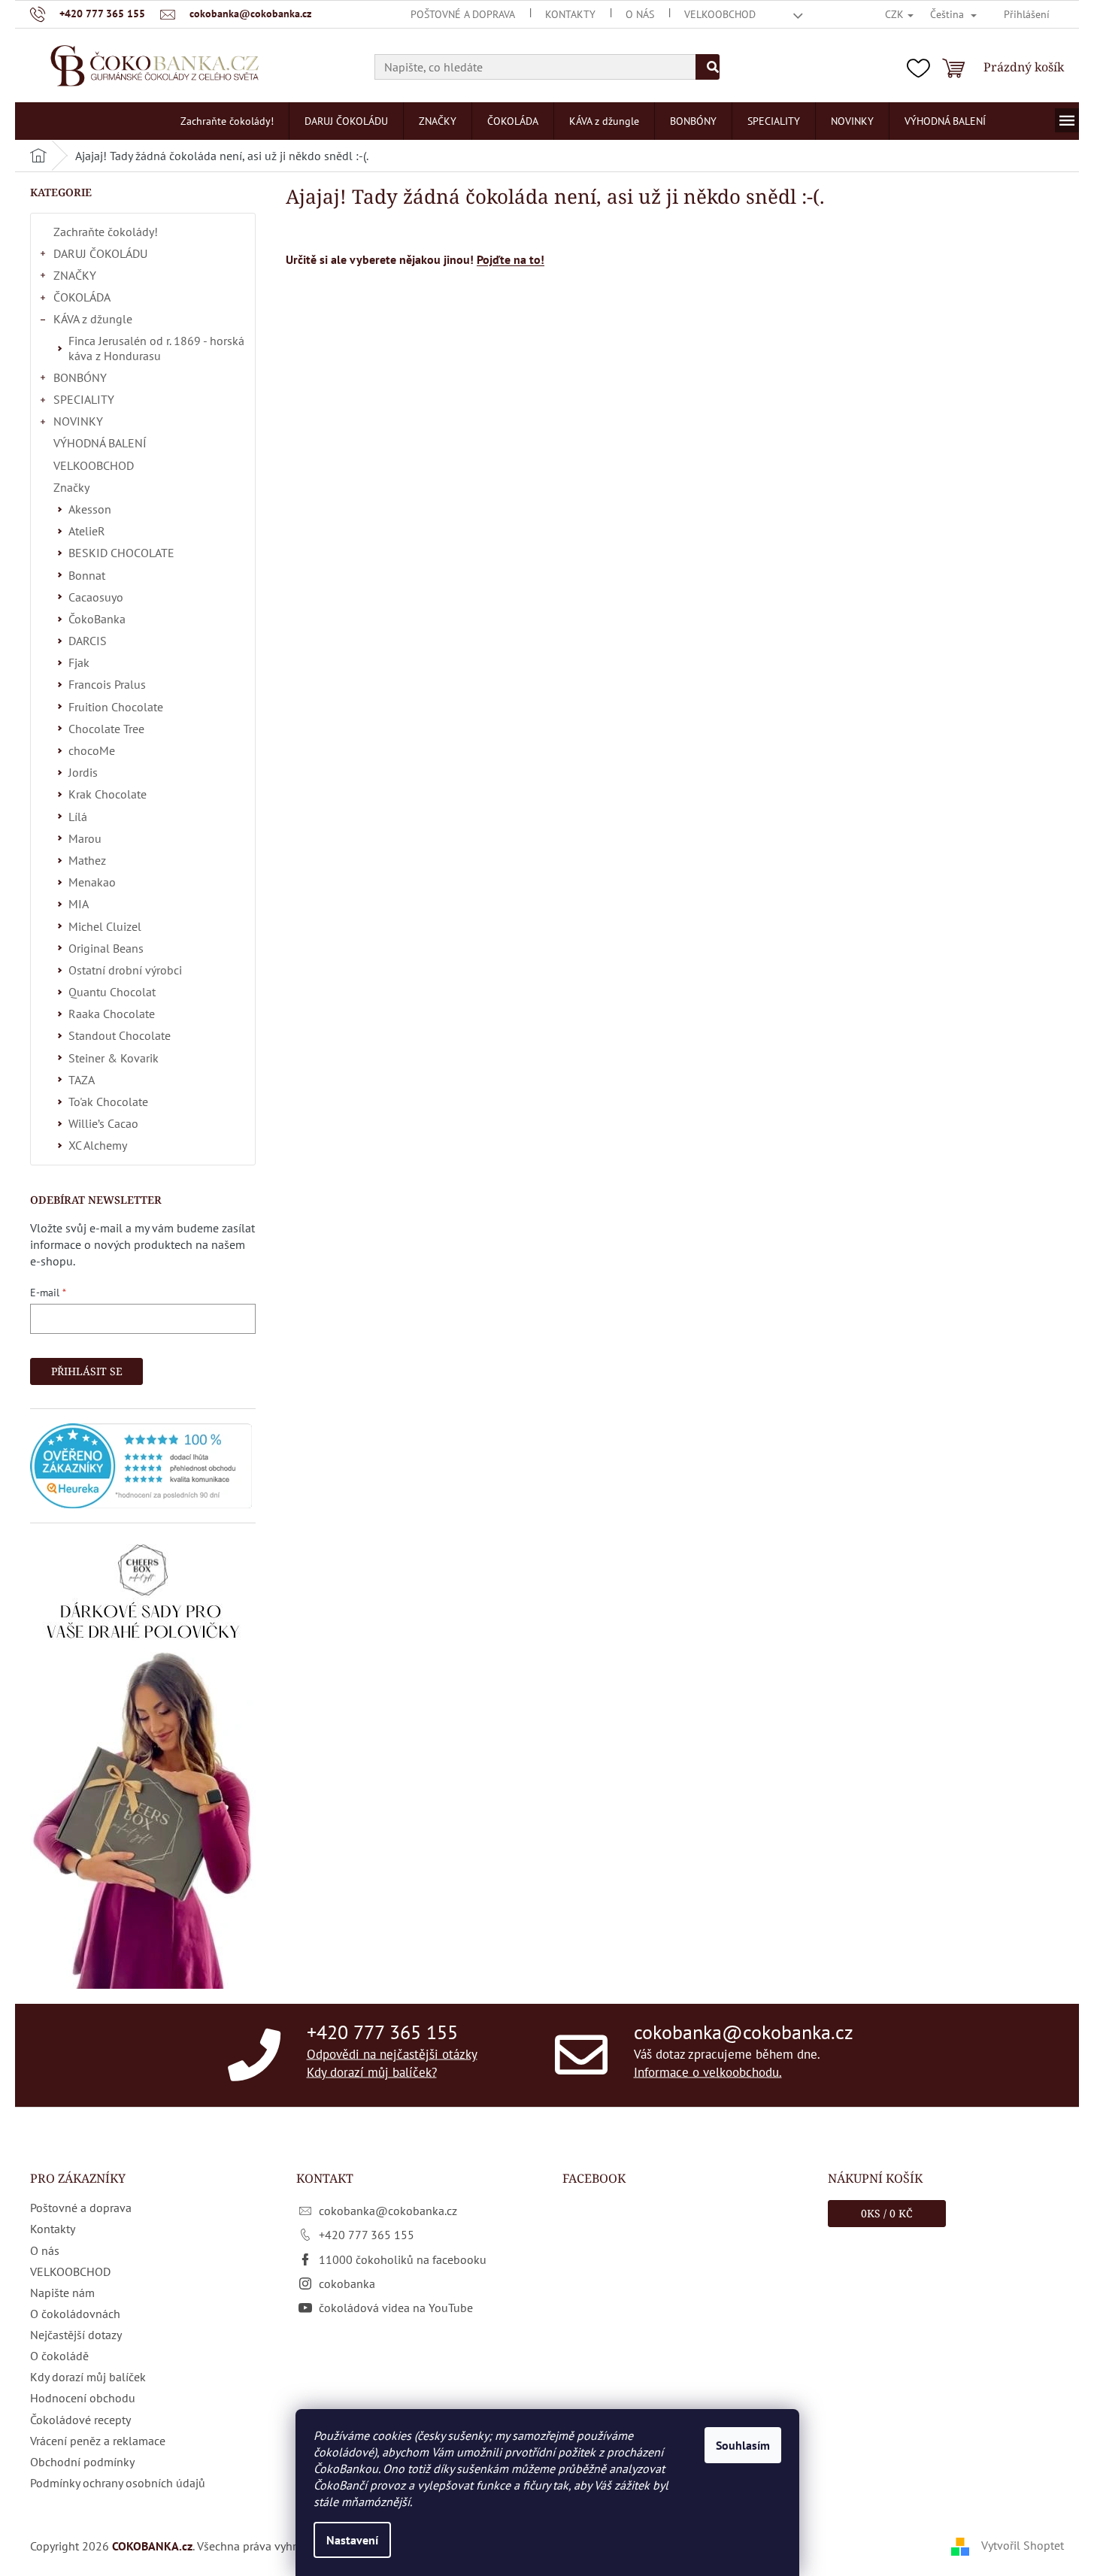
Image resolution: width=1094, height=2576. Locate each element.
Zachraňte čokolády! (106, 232)
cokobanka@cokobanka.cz (744, 2032)
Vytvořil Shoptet (1023, 2545)
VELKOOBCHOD (720, 14)
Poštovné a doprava (463, 14)
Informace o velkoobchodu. (708, 2071)
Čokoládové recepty (80, 2420)
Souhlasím (743, 2445)
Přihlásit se (87, 1371)
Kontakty (570, 14)
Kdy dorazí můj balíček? (372, 2071)
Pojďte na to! (511, 259)
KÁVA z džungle (93, 319)
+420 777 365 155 (382, 2032)
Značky (71, 487)
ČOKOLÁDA (82, 297)
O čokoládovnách (75, 2314)
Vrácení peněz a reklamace (98, 2441)
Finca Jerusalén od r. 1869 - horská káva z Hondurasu (156, 348)
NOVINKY (78, 421)
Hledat (708, 67)
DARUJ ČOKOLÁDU (100, 253)
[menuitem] (227, 121)
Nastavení (352, 2540)
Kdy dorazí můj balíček (88, 2377)
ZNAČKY (75, 275)
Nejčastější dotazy (76, 2335)
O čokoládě (59, 2356)
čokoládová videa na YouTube (396, 2308)
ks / (887, 2213)
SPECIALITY (84, 399)
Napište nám (62, 2293)
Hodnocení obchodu (83, 2398)
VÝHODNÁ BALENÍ (100, 443)
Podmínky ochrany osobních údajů (118, 2483)
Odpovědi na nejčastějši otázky (392, 2054)
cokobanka (347, 2284)
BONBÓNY (80, 377)
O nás (640, 14)
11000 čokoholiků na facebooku (403, 2259)
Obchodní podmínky (82, 2462)
